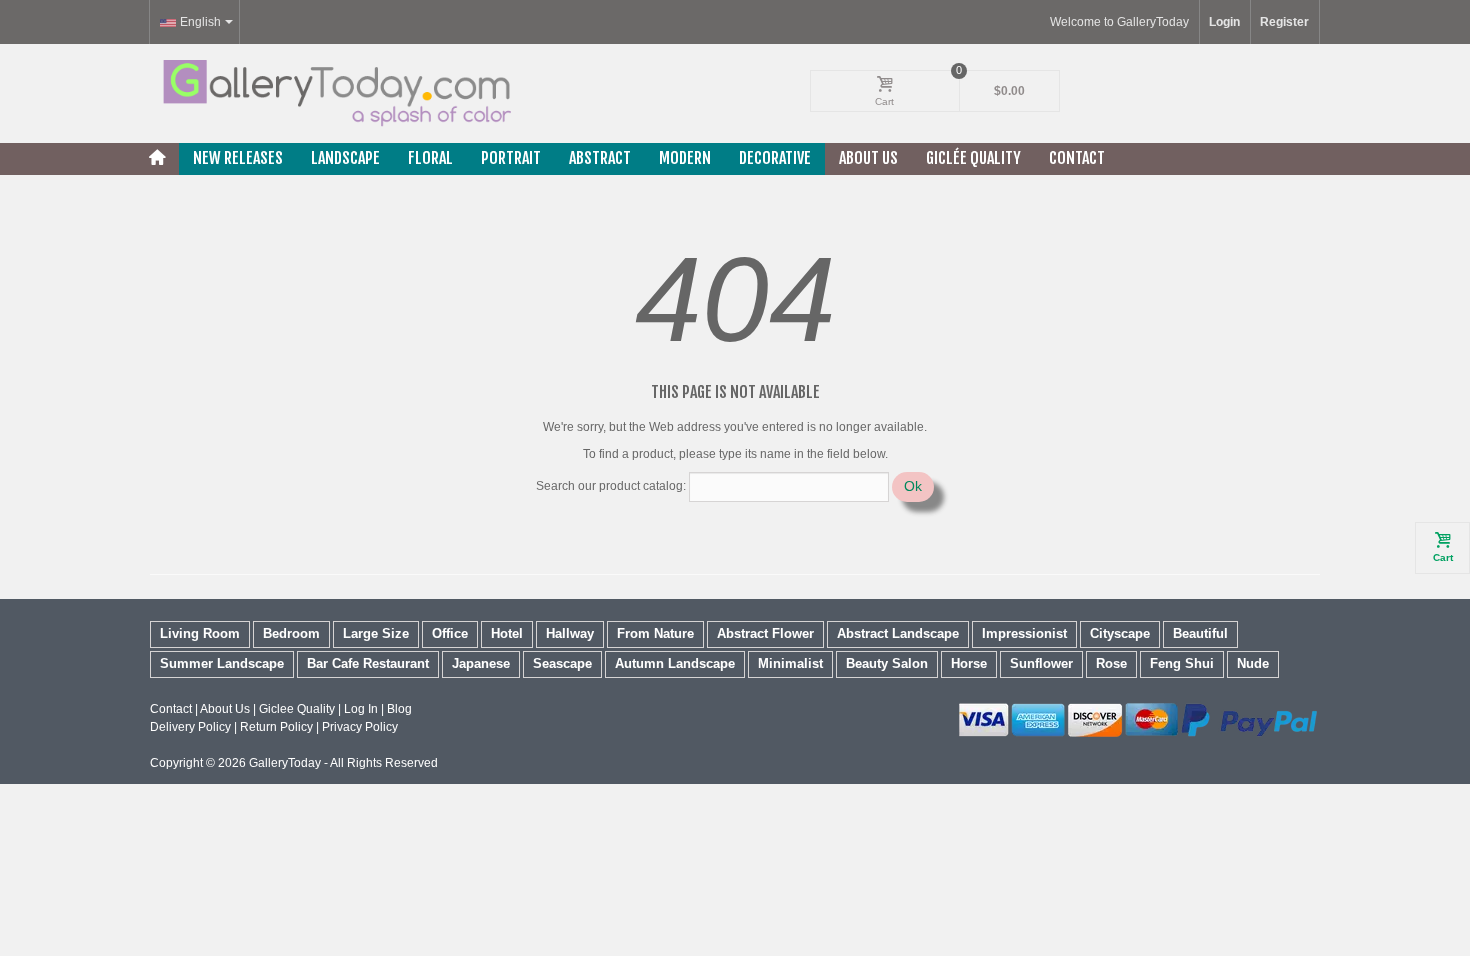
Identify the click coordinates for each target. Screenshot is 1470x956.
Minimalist (790, 663)
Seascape (562, 663)
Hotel (507, 633)
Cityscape (1120, 633)
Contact (1077, 158)
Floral (430, 158)
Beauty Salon (887, 663)
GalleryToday (285, 763)
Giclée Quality (973, 158)
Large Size (376, 633)
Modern (685, 158)
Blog (399, 709)
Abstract (600, 158)
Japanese (481, 663)
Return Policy (276, 727)
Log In (361, 709)
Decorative (775, 158)
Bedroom (291, 633)
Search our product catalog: (611, 486)
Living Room (200, 633)
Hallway (570, 633)
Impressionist (1024, 633)
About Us (868, 158)
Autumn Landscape (675, 663)
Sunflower (1041, 663)
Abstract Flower (765, 633)
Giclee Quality (297, 709)
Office (450, 633)
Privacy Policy (360, 727)
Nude (1253, 663)
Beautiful (1200, 633)
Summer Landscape (222, 663)
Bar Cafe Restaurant (368, 663)
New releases (238, 158)
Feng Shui (1182, 663)
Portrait (511, 158)
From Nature (655, 633)
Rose (1111, 663)
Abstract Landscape (898, 633)
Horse (969, 663)
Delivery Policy (190, 727)
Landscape (345, 158)
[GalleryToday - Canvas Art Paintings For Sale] (335, 93)
